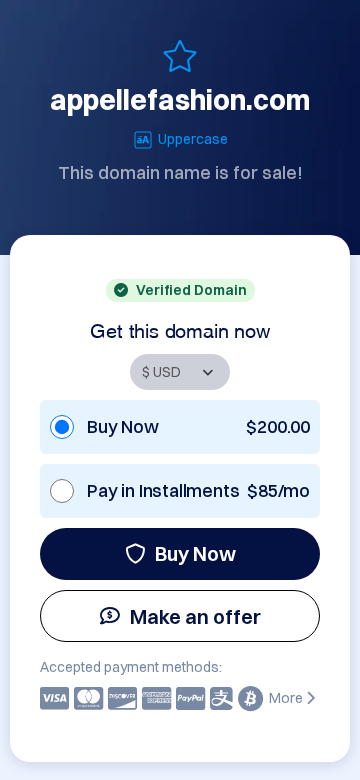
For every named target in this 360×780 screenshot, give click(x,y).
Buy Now (195, 553)
